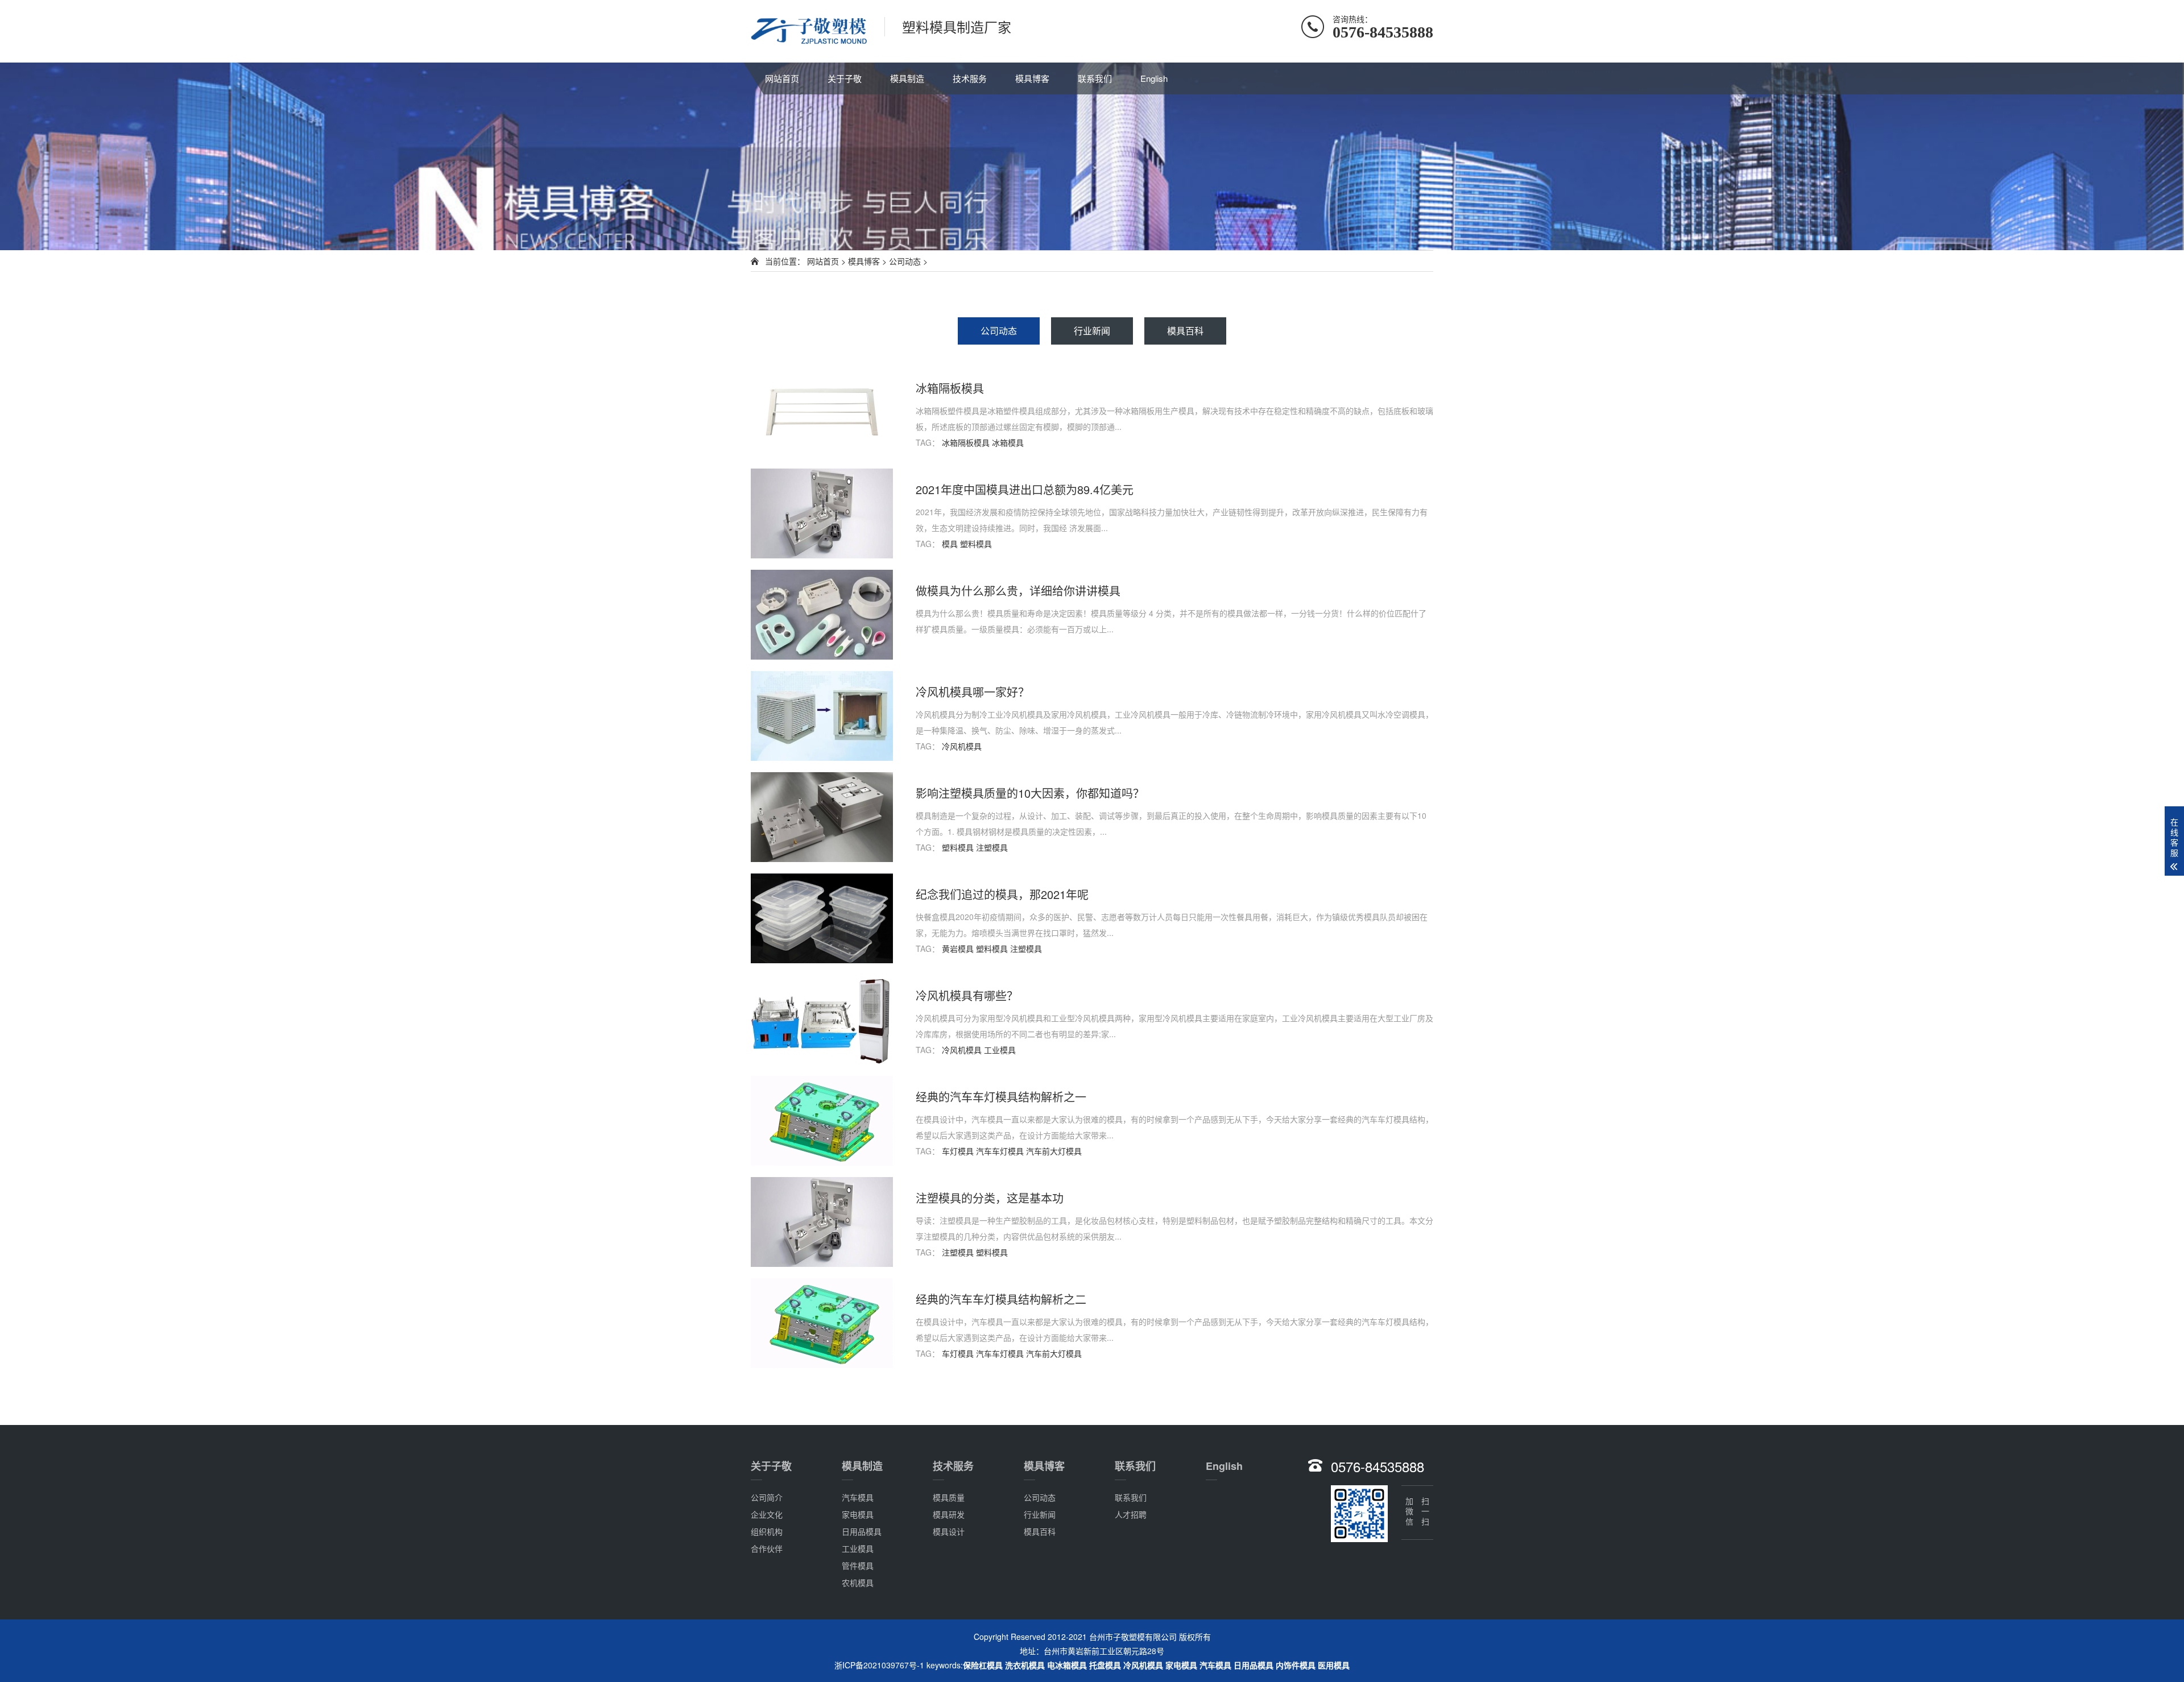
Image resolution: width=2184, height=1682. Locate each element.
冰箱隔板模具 (966, 442)
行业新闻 (1092, 331)
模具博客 (1032, 78)
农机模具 (858, 1582)
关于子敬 (845, 78)
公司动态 (905, 261)
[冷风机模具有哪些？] (822, 1020)
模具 (950, 544)
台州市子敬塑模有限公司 (1133, 1637)
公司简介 (767, 1497)
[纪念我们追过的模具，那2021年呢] (822, 918)
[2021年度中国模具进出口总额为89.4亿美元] (822, 513)
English (1154, 78)
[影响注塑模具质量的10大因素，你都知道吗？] (822, 817)
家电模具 (858, 1514)
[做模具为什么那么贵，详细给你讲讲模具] (822, 615)
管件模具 (858, 1565)
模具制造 (907, 78)
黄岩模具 (958, 948)
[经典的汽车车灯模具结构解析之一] (822, 1121)
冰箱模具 (1008, 442)
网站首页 (782, 78)
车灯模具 (958, 1151)
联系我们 (1095, 78)
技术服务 (970, 78)
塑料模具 (976, 544)
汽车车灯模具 (1000, 1151)
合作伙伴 (767, 1548)
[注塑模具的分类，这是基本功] (822, 1222)
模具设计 (949, 1531)
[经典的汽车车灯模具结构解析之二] (822, 1323)
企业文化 (767, 1514)
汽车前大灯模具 (1054, 1151)
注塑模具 (992, 847)
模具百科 (1185, 331)
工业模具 (1000, 1050)
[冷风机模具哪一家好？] (822, 716)
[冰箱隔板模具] (822, 412)
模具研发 (949, 1514)
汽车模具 (858, 1497)
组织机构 (767, 1531)
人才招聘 (1131, 1514)
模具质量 (949, 1497)
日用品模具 (862, 1531)
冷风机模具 (962, 746)
